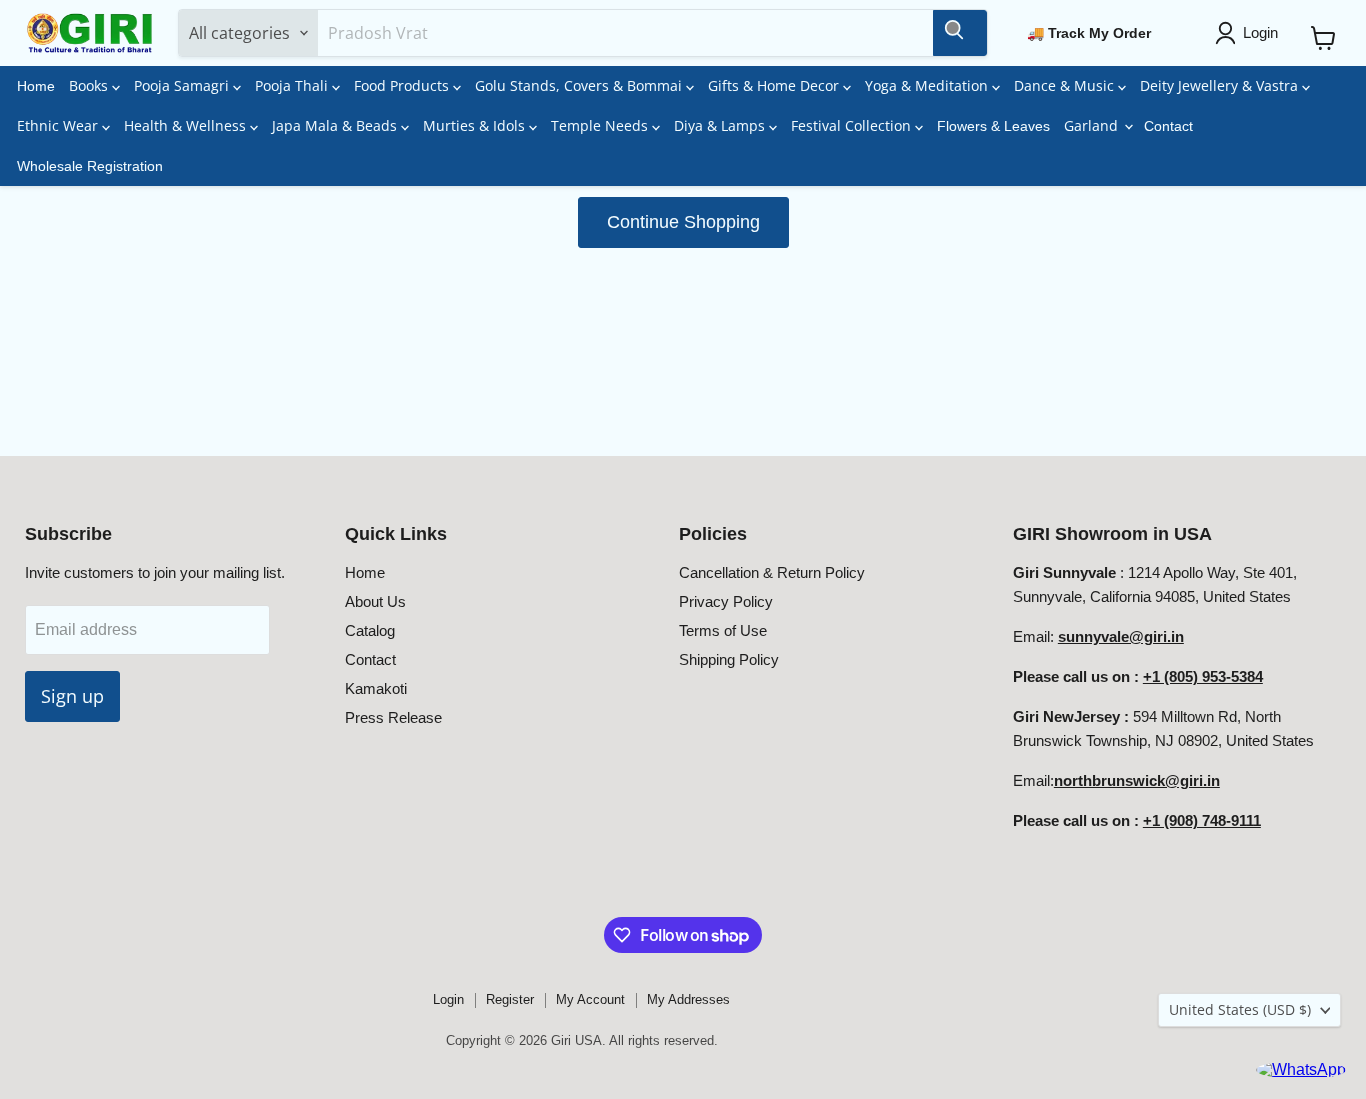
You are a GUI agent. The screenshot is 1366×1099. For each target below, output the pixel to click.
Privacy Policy (726, 601)
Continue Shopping (683, 222)
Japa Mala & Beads (336, 125)
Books (90, 85)
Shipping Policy (729, 659)
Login (448, 999)
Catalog (370, 630)
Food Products (403, 85)
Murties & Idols (476, 125)
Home (36, 86)
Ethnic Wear (59, 125)
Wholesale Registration (90, 166)
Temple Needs (601, 125)
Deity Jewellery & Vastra (1221, 85)
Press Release (393, 717)
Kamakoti (376, 688)
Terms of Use (723, 630)
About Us (375, 601)
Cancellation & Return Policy (772, 572)
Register (510, 999)
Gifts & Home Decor (775, 85)
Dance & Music (1066, 85)
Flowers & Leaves (993, 126)
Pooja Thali (293, 85)
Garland (1093, 125)
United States (1240, 1009)
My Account (590, 999)
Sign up (72, 696)
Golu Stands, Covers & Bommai (580, 85)
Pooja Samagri (183, 85)
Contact (1168, 126)
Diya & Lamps (721, 125)
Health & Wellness (187, 125)
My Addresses (688, 999)
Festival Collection (853, 125)
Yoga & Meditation (928, 85)
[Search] (960, 33)
